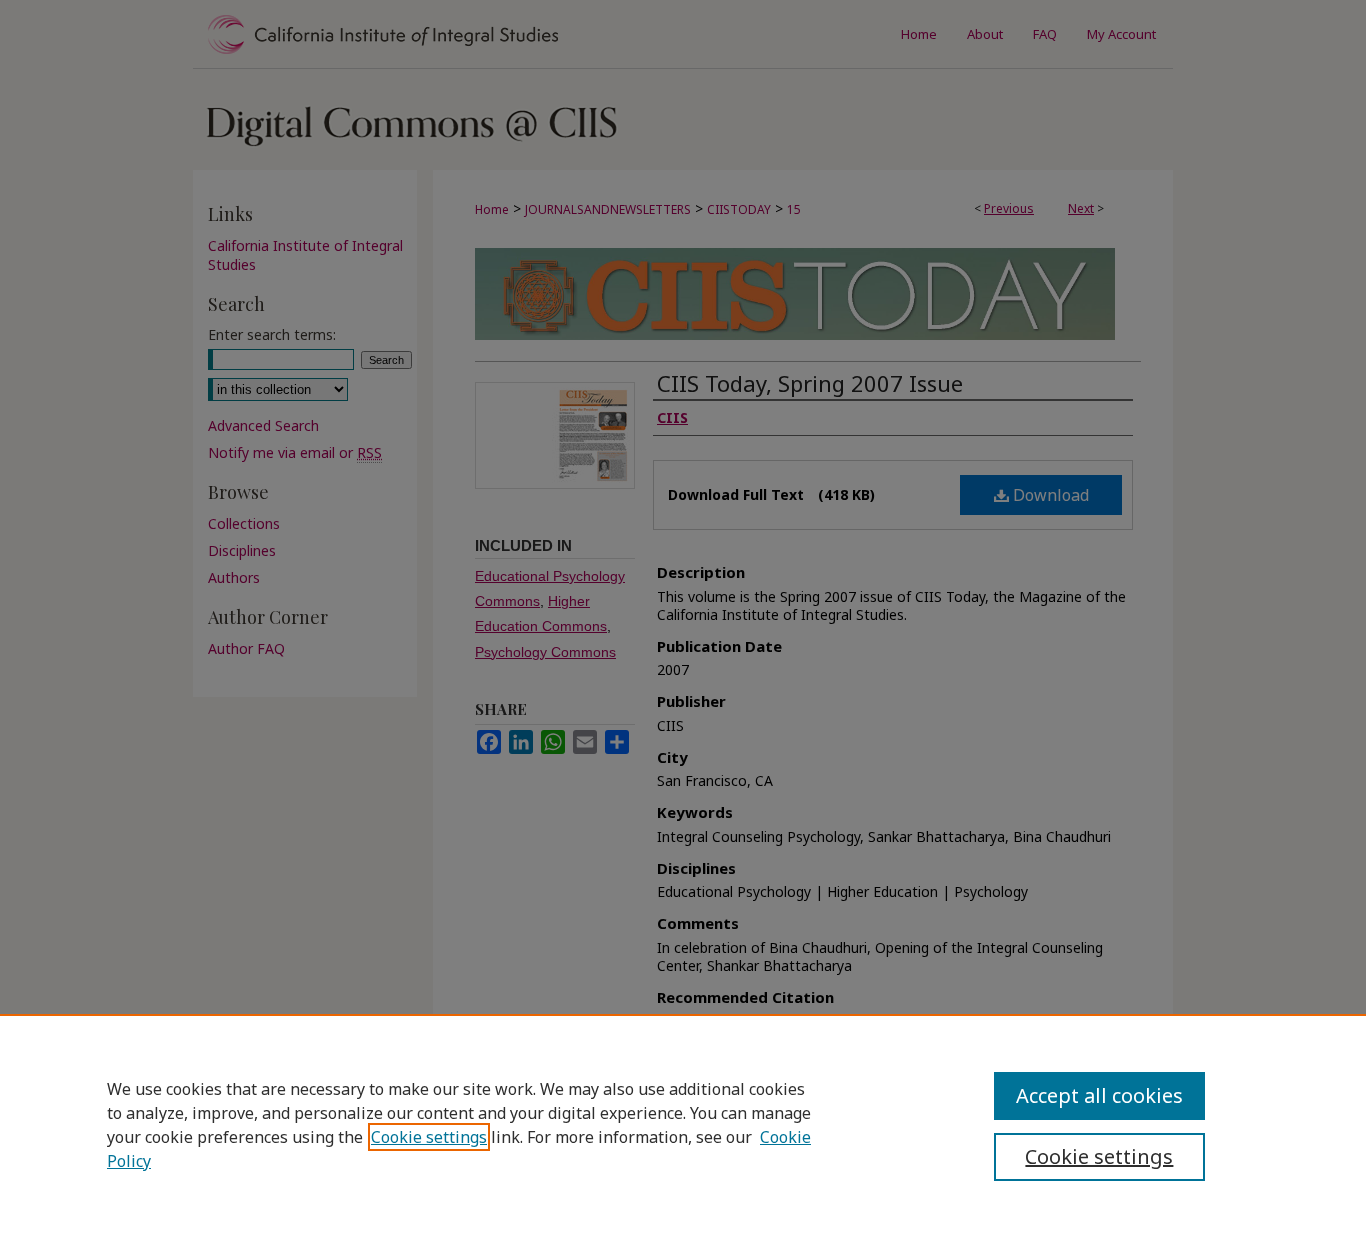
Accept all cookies (1099, 1095)
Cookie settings (429, 1137)
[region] (683, 1124)
